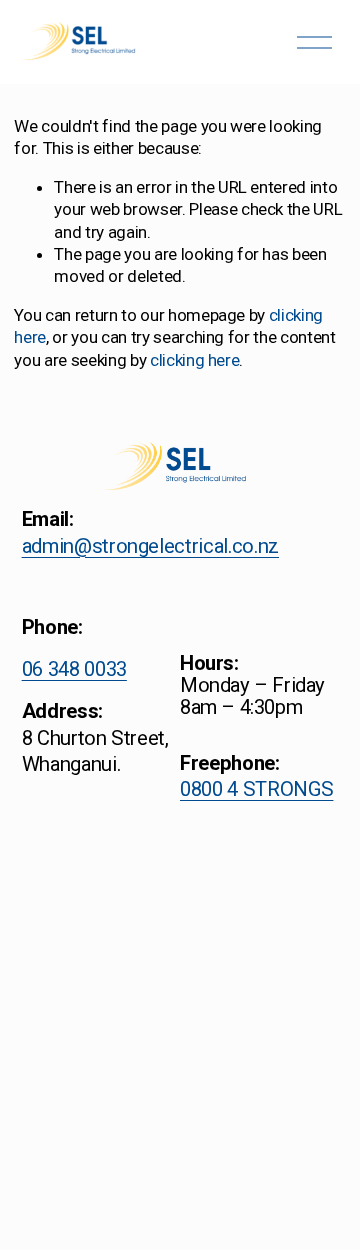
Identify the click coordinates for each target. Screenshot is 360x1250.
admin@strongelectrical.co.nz (150, 546)
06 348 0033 (74, 669)
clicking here (195, 360)
